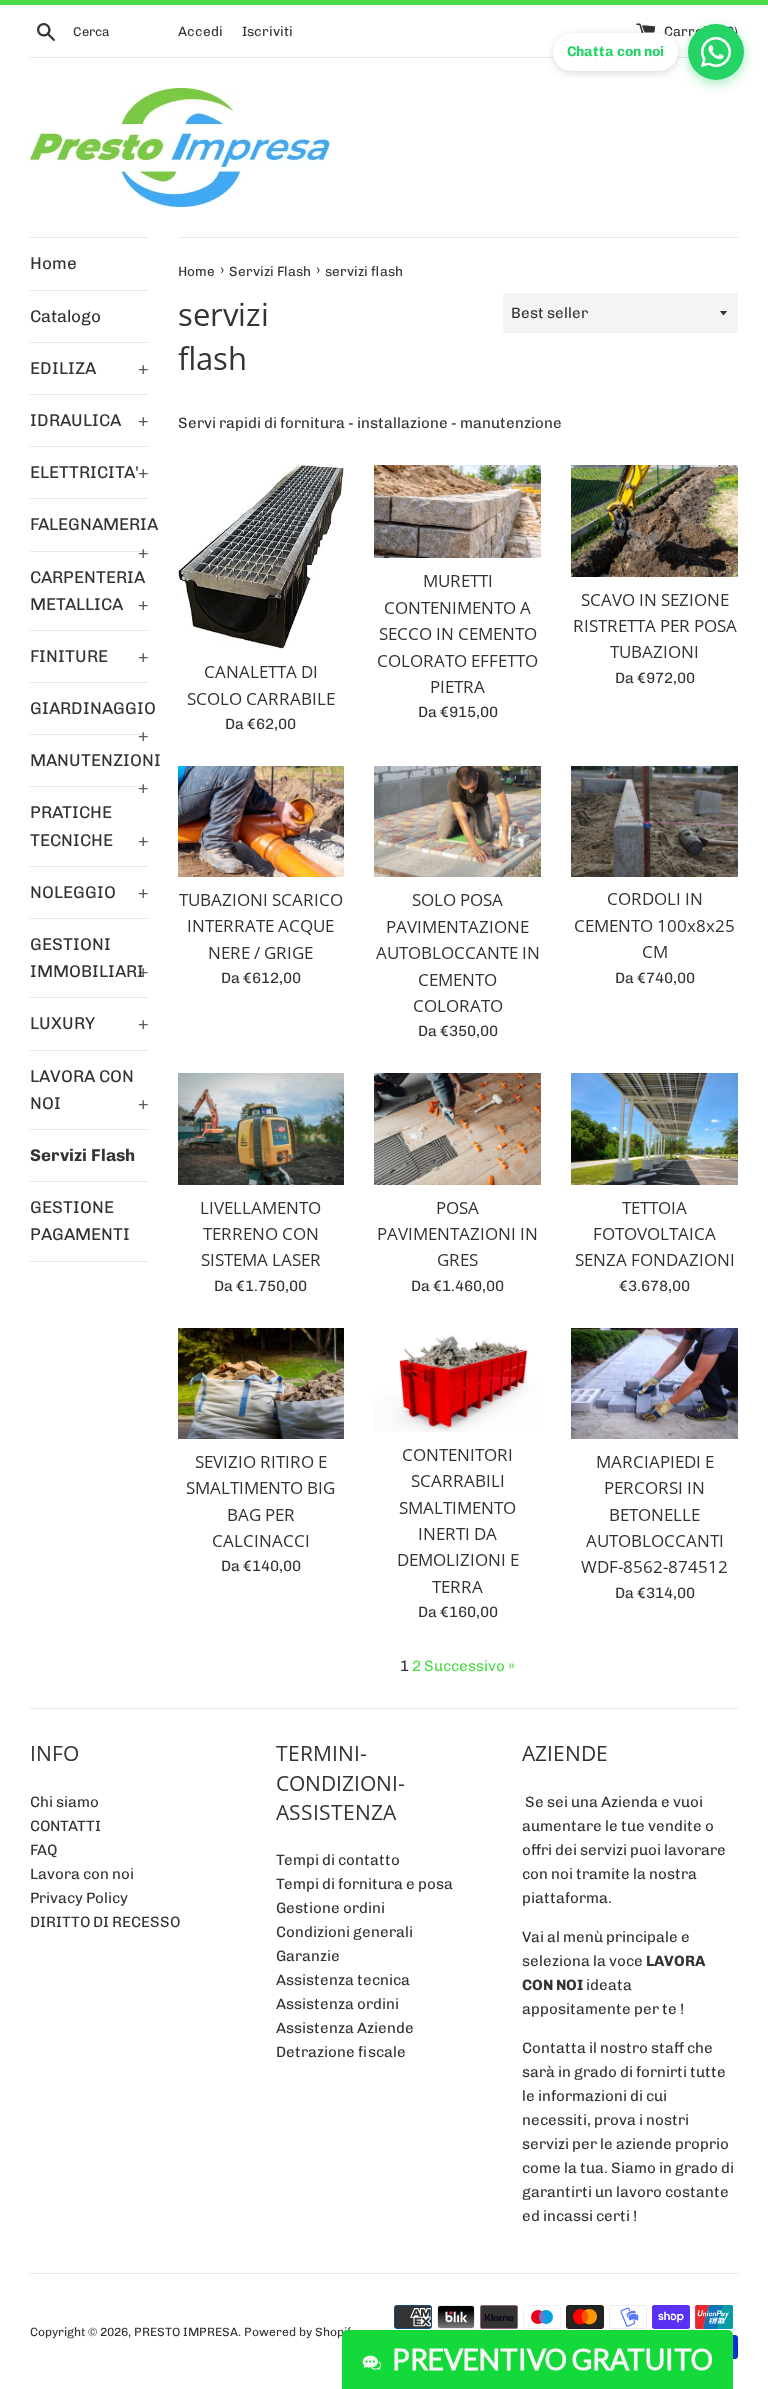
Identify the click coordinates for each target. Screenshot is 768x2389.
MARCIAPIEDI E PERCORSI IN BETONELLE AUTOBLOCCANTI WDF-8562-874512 (654, 1514)
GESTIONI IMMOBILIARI (89, 957)
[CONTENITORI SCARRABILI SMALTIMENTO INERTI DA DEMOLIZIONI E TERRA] (457, 1380)
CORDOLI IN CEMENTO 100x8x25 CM (654, 925)
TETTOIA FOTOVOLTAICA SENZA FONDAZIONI (655, 1234)
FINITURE (89, 656)
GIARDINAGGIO (89, 716)
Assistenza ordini (337, 2004)
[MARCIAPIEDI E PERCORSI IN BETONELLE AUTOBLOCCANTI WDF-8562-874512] (654, 1383)
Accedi (200, 31)
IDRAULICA (89, 420)
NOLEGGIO (89, 892)
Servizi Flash (82, 1155)
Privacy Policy (79, 1898)
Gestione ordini (330, 1908)
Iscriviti (267, 31)
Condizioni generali (344, 1932)
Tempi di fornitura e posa (364, 1884)
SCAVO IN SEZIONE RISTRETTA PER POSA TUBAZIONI (655, 626)
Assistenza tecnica (343, 1980)
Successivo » (469, 1666)
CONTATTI (65, 1826)
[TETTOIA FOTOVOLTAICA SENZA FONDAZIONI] (654, 1128)
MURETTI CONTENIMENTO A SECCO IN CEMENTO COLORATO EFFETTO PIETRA (457, 633)
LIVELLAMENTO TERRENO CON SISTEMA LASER (260, 1234)
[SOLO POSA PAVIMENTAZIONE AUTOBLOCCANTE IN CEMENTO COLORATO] (457, 821)
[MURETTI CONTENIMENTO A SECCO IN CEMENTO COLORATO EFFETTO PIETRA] (457, 511)
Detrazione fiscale (341, 2052)
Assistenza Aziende (345, 2028)
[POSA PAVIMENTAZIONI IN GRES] (457, 1128)
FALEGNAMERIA (89, 532)
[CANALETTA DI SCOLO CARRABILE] (261, 557)
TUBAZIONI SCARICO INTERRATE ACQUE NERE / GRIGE (261, 926)
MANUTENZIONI (89, 768)
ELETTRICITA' (89, 472)
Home (53, 263)
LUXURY (89, 1023)
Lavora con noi (82, 1874)
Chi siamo (64, 1802)
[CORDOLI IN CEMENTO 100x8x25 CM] (654, 821)
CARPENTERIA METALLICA (89, 590)
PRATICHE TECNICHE (89, 825)
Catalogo (65, 316)
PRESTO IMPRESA (186, 2332)
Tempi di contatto (338, 1860)
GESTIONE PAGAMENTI (80, 1220)
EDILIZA (89, 368)
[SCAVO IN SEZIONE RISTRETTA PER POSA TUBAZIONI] (654, 520)
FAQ (43, 1850)
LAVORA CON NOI (89, 1089)
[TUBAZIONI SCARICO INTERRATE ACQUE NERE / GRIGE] (261, 821)
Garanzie (308, 1956)
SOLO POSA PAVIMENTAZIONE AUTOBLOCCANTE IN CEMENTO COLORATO (458, 952)
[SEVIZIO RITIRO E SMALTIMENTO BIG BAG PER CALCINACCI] (261, 1383)
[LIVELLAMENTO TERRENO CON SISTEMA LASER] (261, 1128)
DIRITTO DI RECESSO (105, 1922)
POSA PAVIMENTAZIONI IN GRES (457, 1234)
